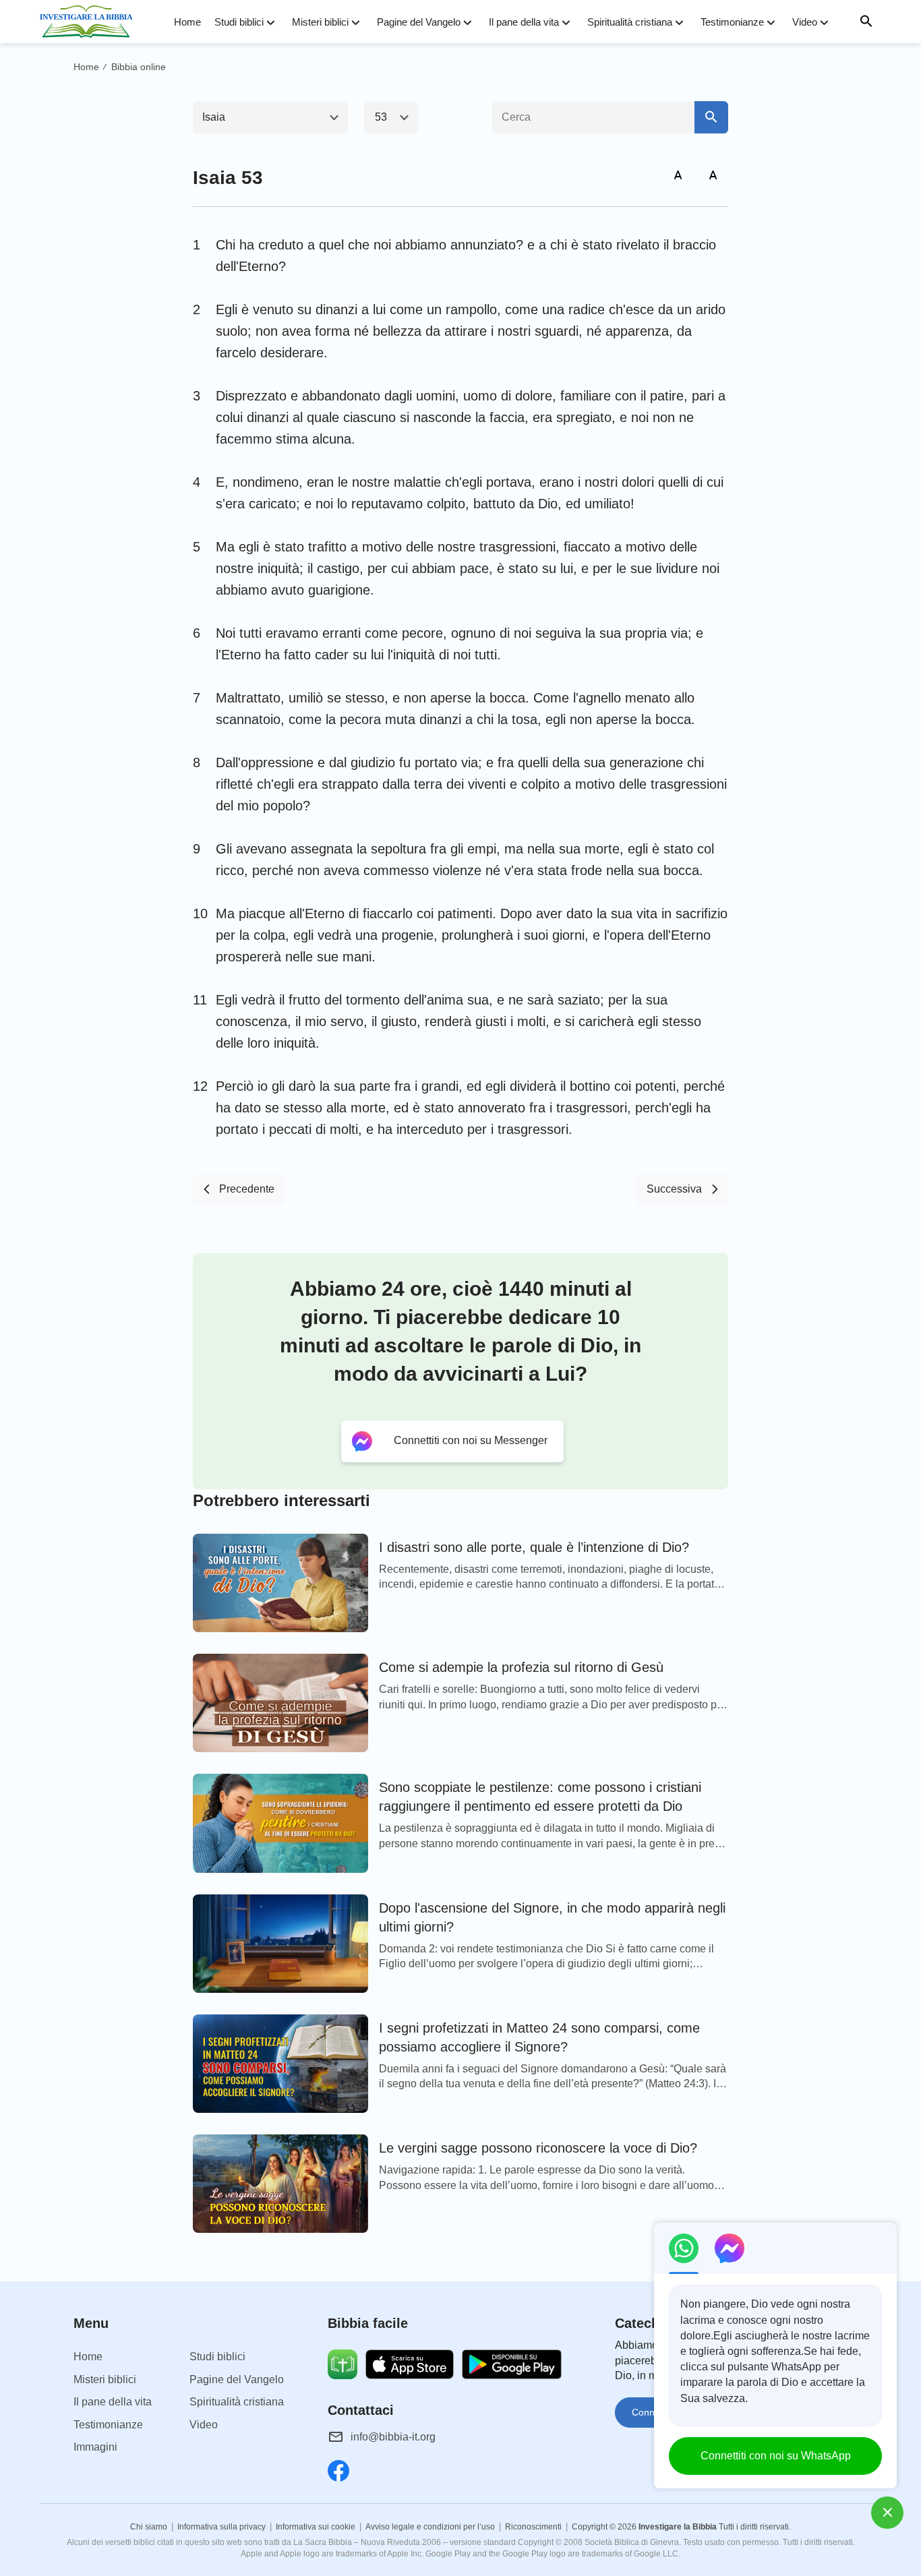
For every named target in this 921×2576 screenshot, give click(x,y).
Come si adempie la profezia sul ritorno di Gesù (521, 1667)
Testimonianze (732, 22)
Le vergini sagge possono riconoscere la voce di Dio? (538, 2148)
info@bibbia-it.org (393, 2437)
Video (805, 22)
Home (187, 22)
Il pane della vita (524, 22)
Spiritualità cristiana (630, 22)
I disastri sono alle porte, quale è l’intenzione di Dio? (534, 1547)
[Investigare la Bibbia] (90, 22)
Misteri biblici (320, 22)
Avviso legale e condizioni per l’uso (430, 2527)
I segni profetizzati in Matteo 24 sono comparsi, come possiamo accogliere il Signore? (539, 2037)
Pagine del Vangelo (419, 22)
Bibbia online (139, 67)
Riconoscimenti (533, 2527)
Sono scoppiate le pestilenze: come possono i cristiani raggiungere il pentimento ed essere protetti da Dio (540, 1797)
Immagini (95, 2447)
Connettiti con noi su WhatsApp (776, 2456)
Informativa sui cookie (316, 2527)
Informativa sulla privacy (221, 2527)
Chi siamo (149, 2527)
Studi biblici (239, 22)
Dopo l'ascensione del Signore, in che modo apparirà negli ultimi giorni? (552, 1917)
